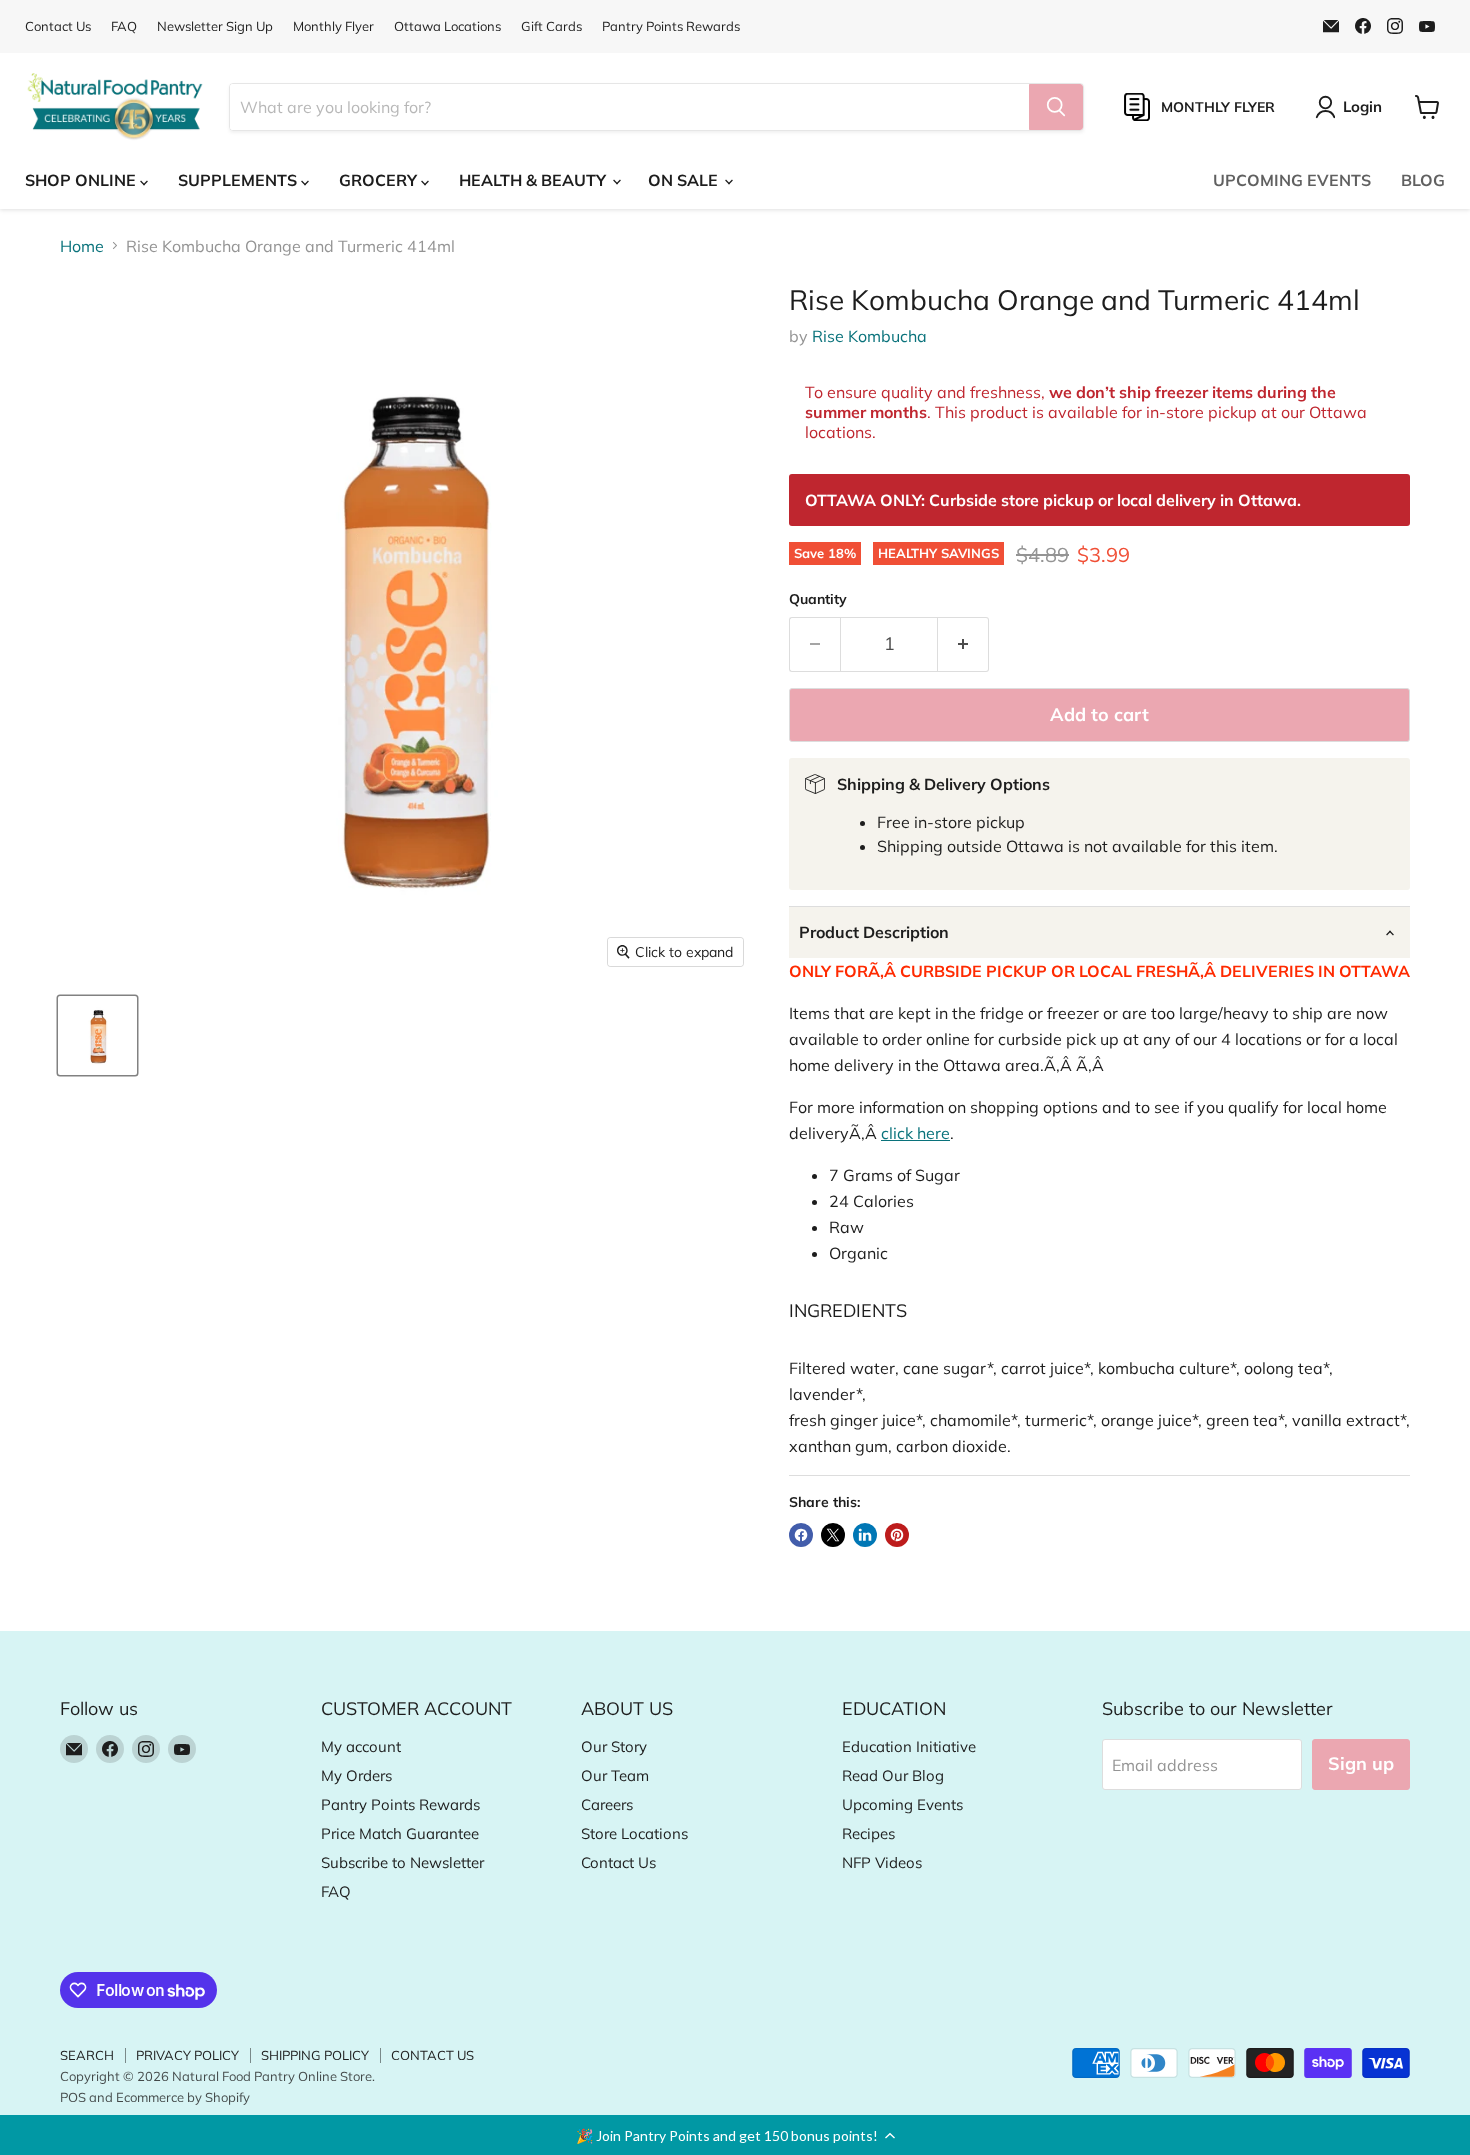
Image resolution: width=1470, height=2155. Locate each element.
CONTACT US (432, 2055)
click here (915, 1133)
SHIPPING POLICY (315, 2055)
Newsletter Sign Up (215, 26)
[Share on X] (833, 1535)
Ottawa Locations (447, 26)
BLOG (1423, 180)
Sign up (1361, 1763)
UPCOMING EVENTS (1292, 180)
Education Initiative (909, 1746)
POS (73, 2097)
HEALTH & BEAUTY (534, 180)
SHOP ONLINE (82, 180)
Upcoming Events (902, 1804)
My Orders (356, 1775)
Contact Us (58, 26)
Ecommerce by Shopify (183, 2097)
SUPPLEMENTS (239, 180)
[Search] (1056, 107)
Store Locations (634, 1833)
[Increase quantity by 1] (963, 644)
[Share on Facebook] (801, 1535)
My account (361, 1746)
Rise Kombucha (869, 336)
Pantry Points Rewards (671, 26)
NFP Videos (882, 1862)
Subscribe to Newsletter (402, 1862)
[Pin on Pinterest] (897, 1535)
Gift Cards (551, 26)
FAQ (124, 26)
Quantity (818, 599)
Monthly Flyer (333, 26)
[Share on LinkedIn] (865, 1535)
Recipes (868, 1833)
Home (82, 246)
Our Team (615, 1775)
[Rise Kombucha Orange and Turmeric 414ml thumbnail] (97, 1035)
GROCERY (380, 180)
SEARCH (87, 2055)
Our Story (614, 1746)
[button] (735, 2135)
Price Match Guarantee (400, 1833)
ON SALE (685, 180)
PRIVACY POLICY (187, 2055)
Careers (607, 1804)
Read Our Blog (893, 1775)
